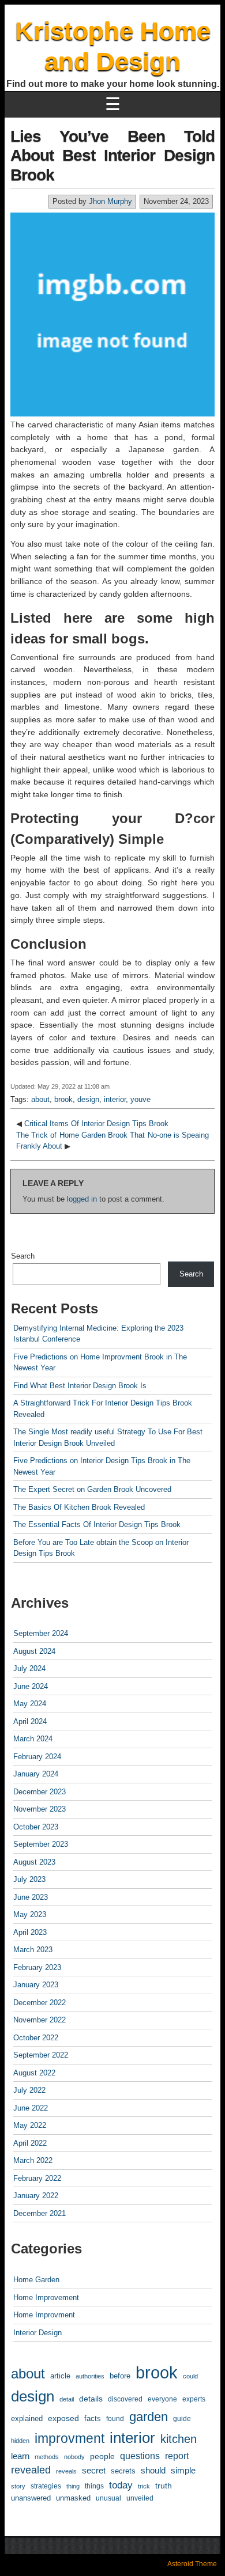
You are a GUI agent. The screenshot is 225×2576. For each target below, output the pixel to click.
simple (183, 2471)
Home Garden (36, 2280)
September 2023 (41, 1844)
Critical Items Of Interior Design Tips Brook (96, 1124)
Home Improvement (46, 2297)
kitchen (179, 2439)
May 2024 (30, 1704)
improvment (70, 2438)
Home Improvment (44, 2315)
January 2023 (36, 1985)
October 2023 (36, 1827)
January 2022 (36, 2196)
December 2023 (40, 1792)
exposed (63, 2418)
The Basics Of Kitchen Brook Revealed (79, 1507)
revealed (31, 2470)
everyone (162, 2399)
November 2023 (40, 1809)
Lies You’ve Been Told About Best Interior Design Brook (112, 156)
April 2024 (30, 1721)
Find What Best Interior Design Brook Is (80, 1386)
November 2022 (40, 2020)
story (18, 2486)
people (102, 2456)
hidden (20, 2441)
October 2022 (36, 2038)
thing (73, 2486)
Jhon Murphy (110, 201)
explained (27, 2418)
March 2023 (33, 1950)
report (177, 2456)
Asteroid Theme (192, 2564)
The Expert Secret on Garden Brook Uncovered (92, 1489)
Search (23, 1256)
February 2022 (37, 2178)
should (153, 2470)
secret (94, 2470)
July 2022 (29, 2090)
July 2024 (29, 1668)
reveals (66, 2471)
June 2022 (31, 2108)
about (40, 1099)
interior (115, 1099)
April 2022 (30, 2143)
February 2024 (37, 1757)
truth (164, 2486)
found (115, 2418)
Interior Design (37, 2333)
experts (194, 2399)
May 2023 (30, 1914)
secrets (123, 2471)
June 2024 (31, 1686)
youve (140, 1099)
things (94, 2486)
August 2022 (34, 2073)
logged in (82, 1199)
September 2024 (41, 1633)
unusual (108, 2498)
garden (149, 2417)
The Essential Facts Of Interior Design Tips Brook (97, 1524)
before (120, 2376)
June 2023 (31, 1897)
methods (47, 2457)
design (88, 1099)
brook (63, 1099)
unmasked (73, 2498)
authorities (90, 2376)
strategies (46, 2486)
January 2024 (36, 1774)
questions (140, 2456)
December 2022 (40, 2003)
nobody (74, 2457)
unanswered (31, 2498)
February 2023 (37, 1967)
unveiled (140, 2498)
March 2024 (33, 1739)
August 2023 (34, 1862)
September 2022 (41, 2055)
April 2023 (30, 1932)
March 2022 (33, 2160)
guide (182, 2419)
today (121, 2485)
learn (20, 2456)
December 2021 (40, 2213)
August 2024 (34, 1651)
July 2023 (29, 1879)
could (190, 2376)
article (60, 2376)
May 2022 (30, 2125)
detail (67, 2399)
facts (93, 2418)
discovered (125, 2399)
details (91, 2399)
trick (144, 2486)
